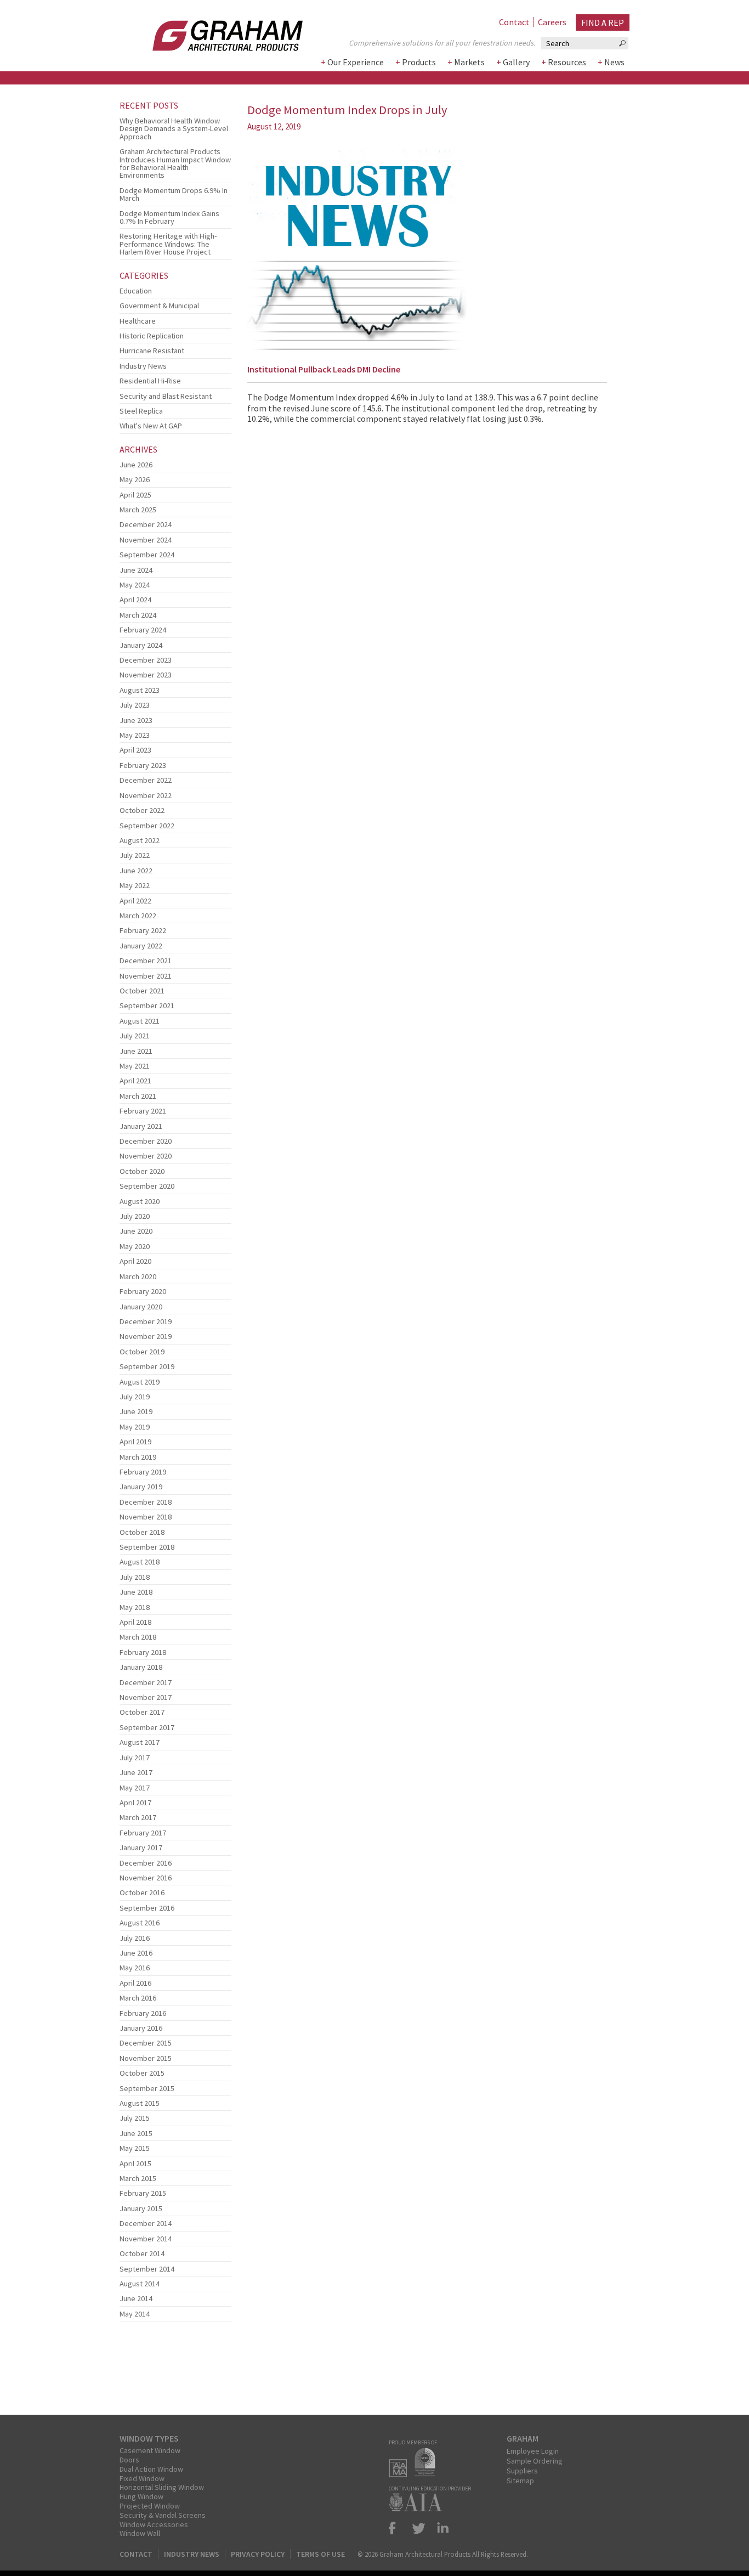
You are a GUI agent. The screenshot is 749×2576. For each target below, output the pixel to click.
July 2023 (135, 705)
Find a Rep (603, 22)
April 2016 (135, 1983)
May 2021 (135, 1066)
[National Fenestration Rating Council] (428, 2474)
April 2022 (135, 901)
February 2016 (143, 2013)
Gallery (516, 62)
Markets (469, 62)
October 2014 (142, 2253)
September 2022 (147, 826)
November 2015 (146, 2058)
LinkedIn (441, 2528)
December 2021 (146, 961)
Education (136, 291)
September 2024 (147, 555)
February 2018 (143, 1652)
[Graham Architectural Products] (211, 32)
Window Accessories (154, 2524)
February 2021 (143, 1111)
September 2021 (147, 1005)
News (614, 62)
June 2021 (136, 1051)
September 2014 (147, 2269)
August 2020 (140, 1201)
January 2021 (141, 1126)
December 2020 (146, 1141)
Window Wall (140, 2533)
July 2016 (135, 1938)
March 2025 (138, 510)
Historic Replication (152, 336)
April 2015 (135, 2163)
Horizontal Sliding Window (162, 2487)
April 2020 (135, 1261)
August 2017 (140, 1742)
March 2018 (138, 1637)
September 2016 (147, 1908)
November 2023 (146, 675)
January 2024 (141, 645)
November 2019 (146, 1336)
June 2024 (136, 570)
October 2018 (142, 1532)
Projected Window (150, 2506)
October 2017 (142, 1712)
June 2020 (136, 1231)
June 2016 (136, 1953)
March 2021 (138, 1096)
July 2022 (135, 855)
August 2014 (140, 2284)
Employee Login (533, 2451)
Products (419, 62)
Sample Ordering (535, 2461)
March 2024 (138, 615)
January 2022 (141, 946)
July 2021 (135, 1036)
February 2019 (143, 1472)
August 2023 (140, 690)
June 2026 (136, 465)
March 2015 (138, 2178)
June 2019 (136, 1411)
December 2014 (146, 2223)
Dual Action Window (151, 2469)
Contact (514, 22)
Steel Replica (141, 411)
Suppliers (522, 2471)
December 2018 (146, 1502)
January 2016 (141, 2028)
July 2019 (135, 1397)
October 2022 (142, 810)
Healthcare (138, 321)
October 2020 (142, 1171)
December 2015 (146, 2043)
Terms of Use (320, 2554)
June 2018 (136, 1592)
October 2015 (142, 2073)
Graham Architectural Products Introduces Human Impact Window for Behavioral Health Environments (175, 163)
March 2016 (138, 1998)
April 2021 (135, 1081)
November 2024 (146, 540)
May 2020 (135, 1246)
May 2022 (135, 885)
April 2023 (135, 750)
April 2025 (135, 495)
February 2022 (143, 930)
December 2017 (146, 1682)
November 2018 (146, 1517)
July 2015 (135, 2118)
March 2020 (138, 1276)
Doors (129, 2460)
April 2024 (135, 600)
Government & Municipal (159, 306)
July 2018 (135, 1577)
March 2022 (138, 916)
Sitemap (520, 2481)
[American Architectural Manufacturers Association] (401, 2474)
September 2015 (147, 2088)
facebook (397, 2528)
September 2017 (147, 1727)
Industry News (143, 366)
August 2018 (140, 1562)
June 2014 (136, 2298)
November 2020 (146, 1156)
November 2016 (146, 1878)
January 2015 (141, 2208)
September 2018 (147, 1547)
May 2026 (135, 479)
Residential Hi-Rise (150, 381)
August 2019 (140, 1382)
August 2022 (140, 840)
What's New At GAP (151, 426)
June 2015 (136, 2133)
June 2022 (136, 871)
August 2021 (140, 1021)
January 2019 (141, 1487)
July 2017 (135, 1758)
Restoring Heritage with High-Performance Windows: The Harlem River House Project (168, 244)
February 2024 (143, 630)
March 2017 (138, 1817)
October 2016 (142, 1893)
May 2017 (135, 1788)
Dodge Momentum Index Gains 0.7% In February (169, 217)
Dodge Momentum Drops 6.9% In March (174, 194)
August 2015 (140, 2103)
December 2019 (146, 1321)
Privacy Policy (258, 2554)
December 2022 (146, 780)
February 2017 (143, 1833)
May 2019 (135, 1427)
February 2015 (143, 2193)
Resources (567, 62)
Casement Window (150, 2450)
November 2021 (146, 976)
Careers (552, 22)
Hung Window (141, 2496)
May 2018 (135, 1607)
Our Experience (356, 62)
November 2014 (146, 2239)
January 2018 (141, 1667)
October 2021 (142, 991)
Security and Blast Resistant (166, 396)
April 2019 (135, 1442)
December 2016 (146, 1863)
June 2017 (136, 1772)
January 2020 (141, 1307)
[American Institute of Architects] (418, 2508)
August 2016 (140, 1923)
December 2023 (146, 660)
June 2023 (136, 720)
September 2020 (147, 1186)
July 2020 (135, 1216)
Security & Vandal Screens (163, 2515)
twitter (419, 2528)
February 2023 (143, 765)
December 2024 (146, 524)
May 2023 (135, 735)
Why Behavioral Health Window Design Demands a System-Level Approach (174, 129)
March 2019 (138, 1457)
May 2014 (135, 2314)
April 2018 (135, 1622)
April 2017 (135, 1803)
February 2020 (143, 1291)
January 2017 (141, 1848)
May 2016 (135, 1968)
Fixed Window (142, 2478)
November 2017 (146, 1697)
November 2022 (146, 795)
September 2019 (147, 1366)
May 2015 (135, 2148)
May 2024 (135, 585)
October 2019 (142, 1352)
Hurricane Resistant (152, 351)
